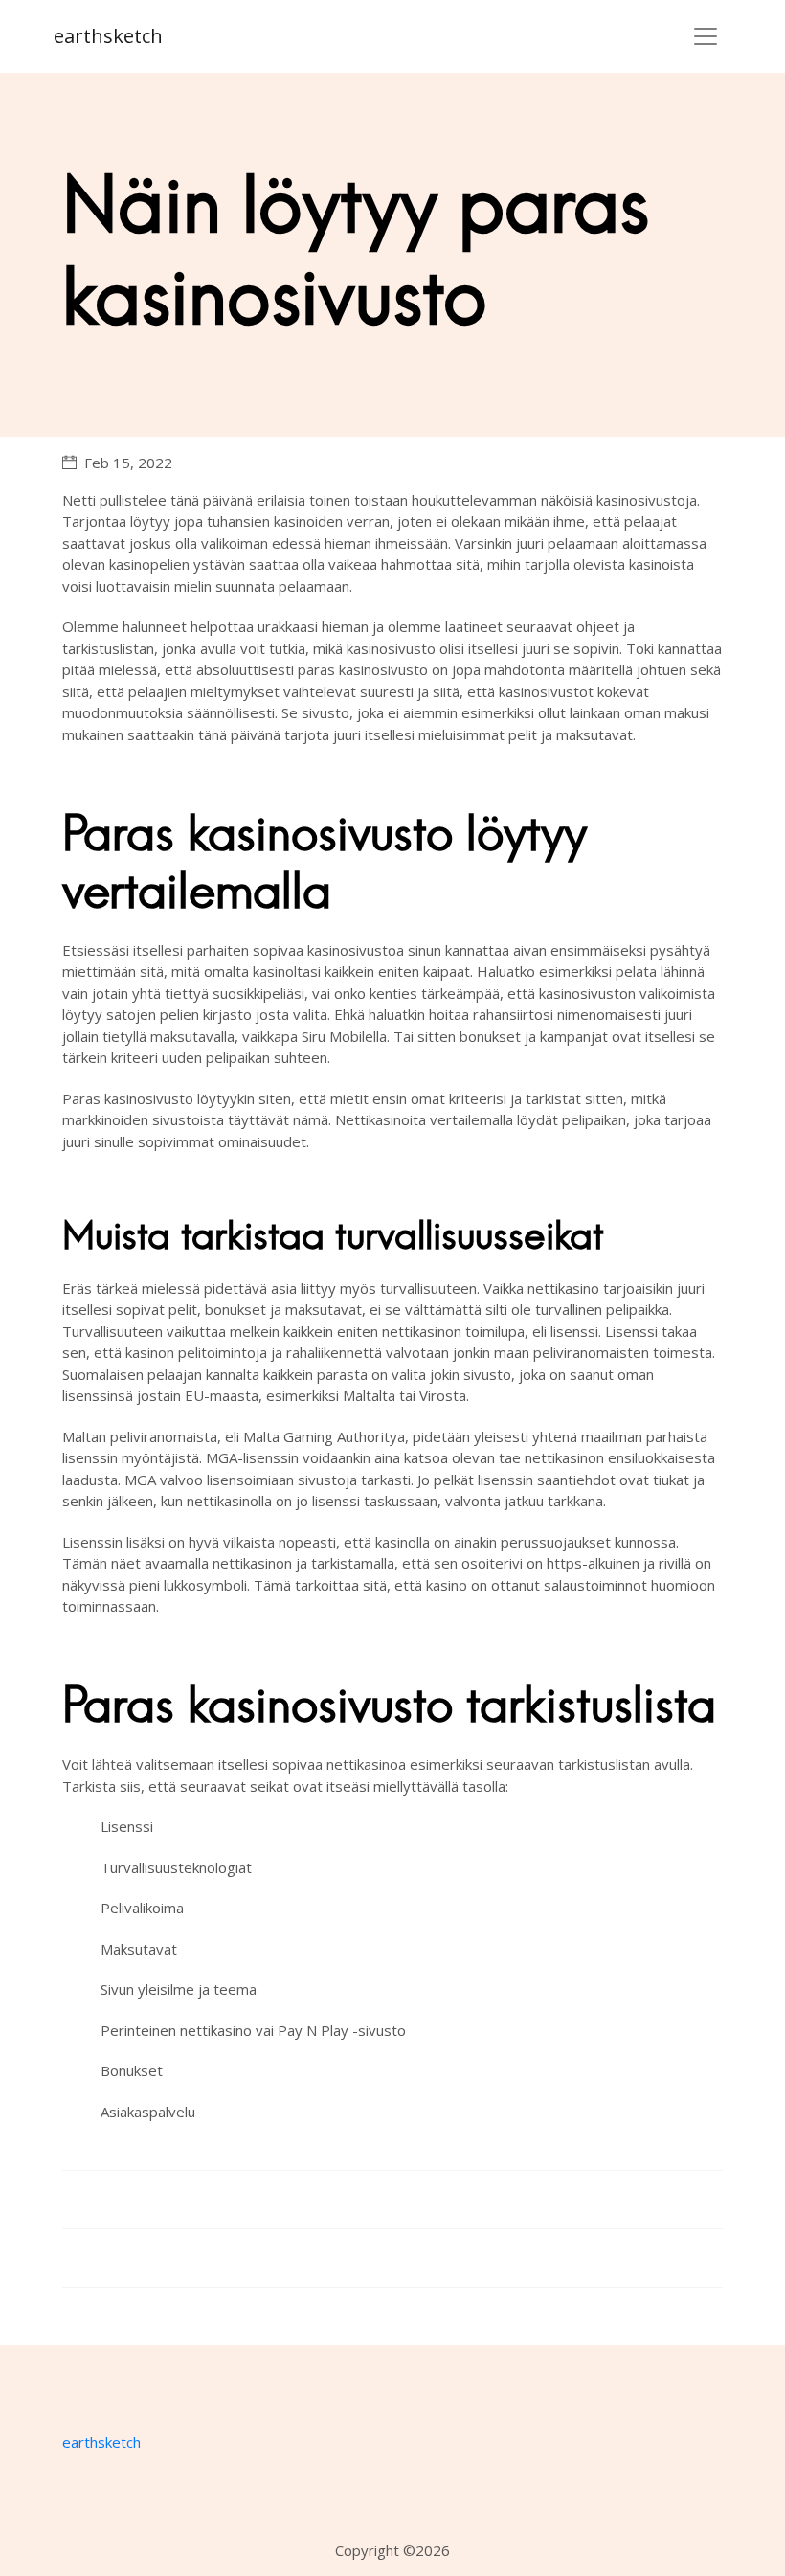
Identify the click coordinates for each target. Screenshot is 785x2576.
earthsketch (108, 36)
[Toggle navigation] (706, 36)
